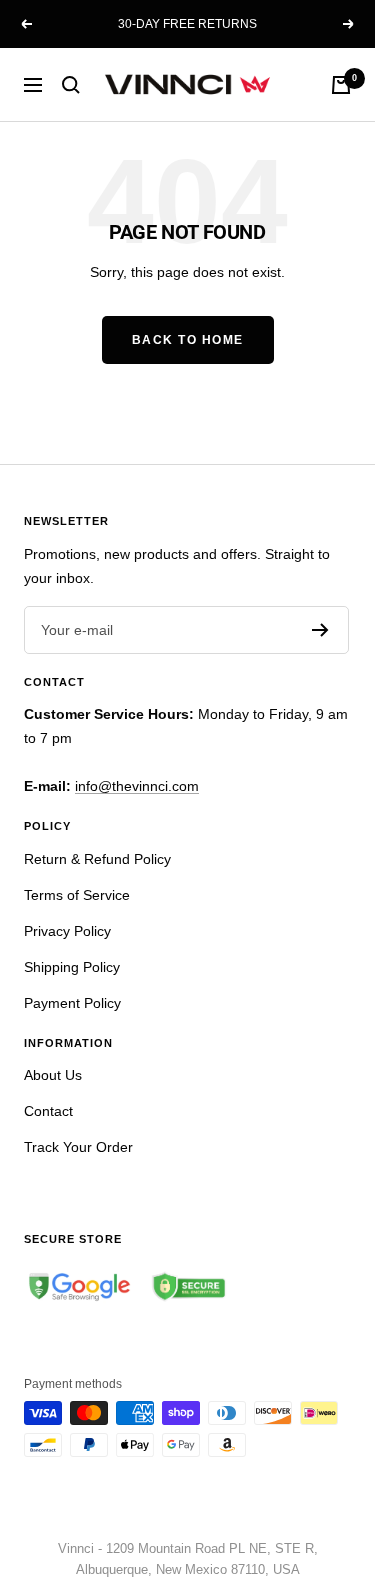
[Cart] (341, 85)
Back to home (188, 340)
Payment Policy (72, 1003)
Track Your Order (78, 1147)
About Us (53, 1075)
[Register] (320, 630)
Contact (48, 1111)
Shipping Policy (72, 967)
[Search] (71, 85)
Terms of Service (77, 895)
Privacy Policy (67, 931)
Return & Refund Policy (97, 859)
